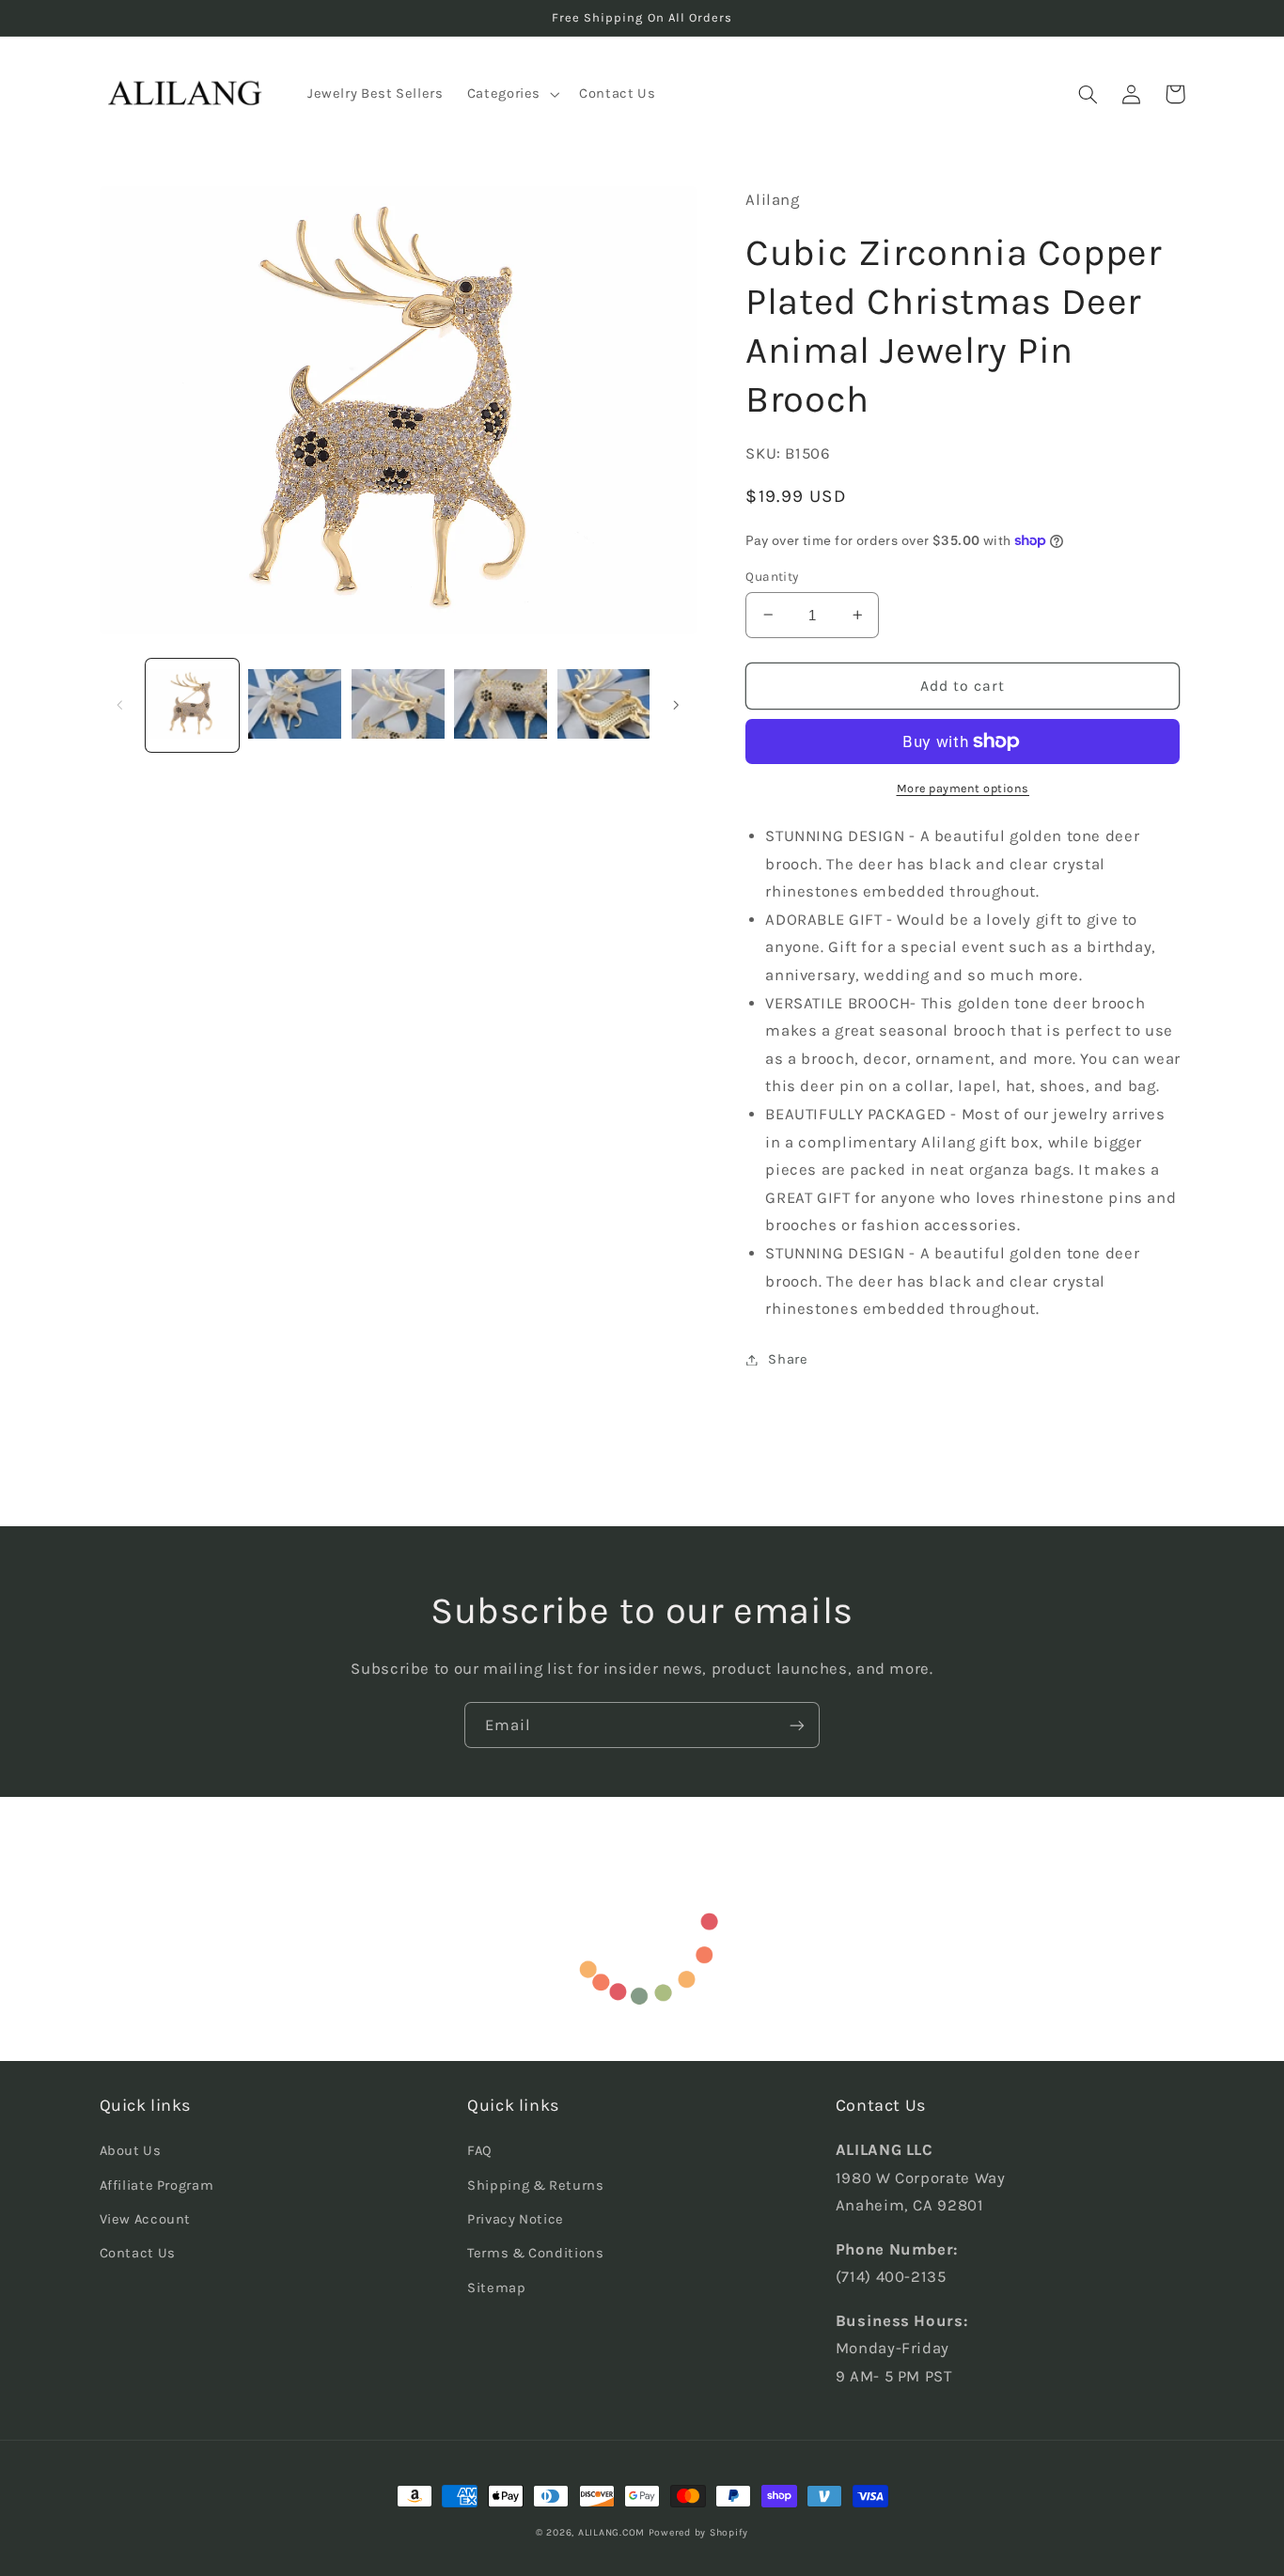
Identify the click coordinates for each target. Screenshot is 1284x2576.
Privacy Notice (516, 2219)
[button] (511, 94)
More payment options (963, 788)
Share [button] (788, 1359)
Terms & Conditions (535, 2253)
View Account (146, 2219)
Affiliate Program (157, 2186)
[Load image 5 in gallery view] (604, 705)
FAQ (480, 2151)
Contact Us (138, 2253)
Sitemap (496, 2288)
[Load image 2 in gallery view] (295, 705)
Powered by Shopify (698, 2532)
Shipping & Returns (535, 2186)
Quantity (772, 576)
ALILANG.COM (611, 2532)
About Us (131, 2151)
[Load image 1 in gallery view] (192, 705)
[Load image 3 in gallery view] (398, 705)
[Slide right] (676, 705)
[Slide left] (120, 705)
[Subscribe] (797, 1725)
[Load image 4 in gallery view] (501, 705)
